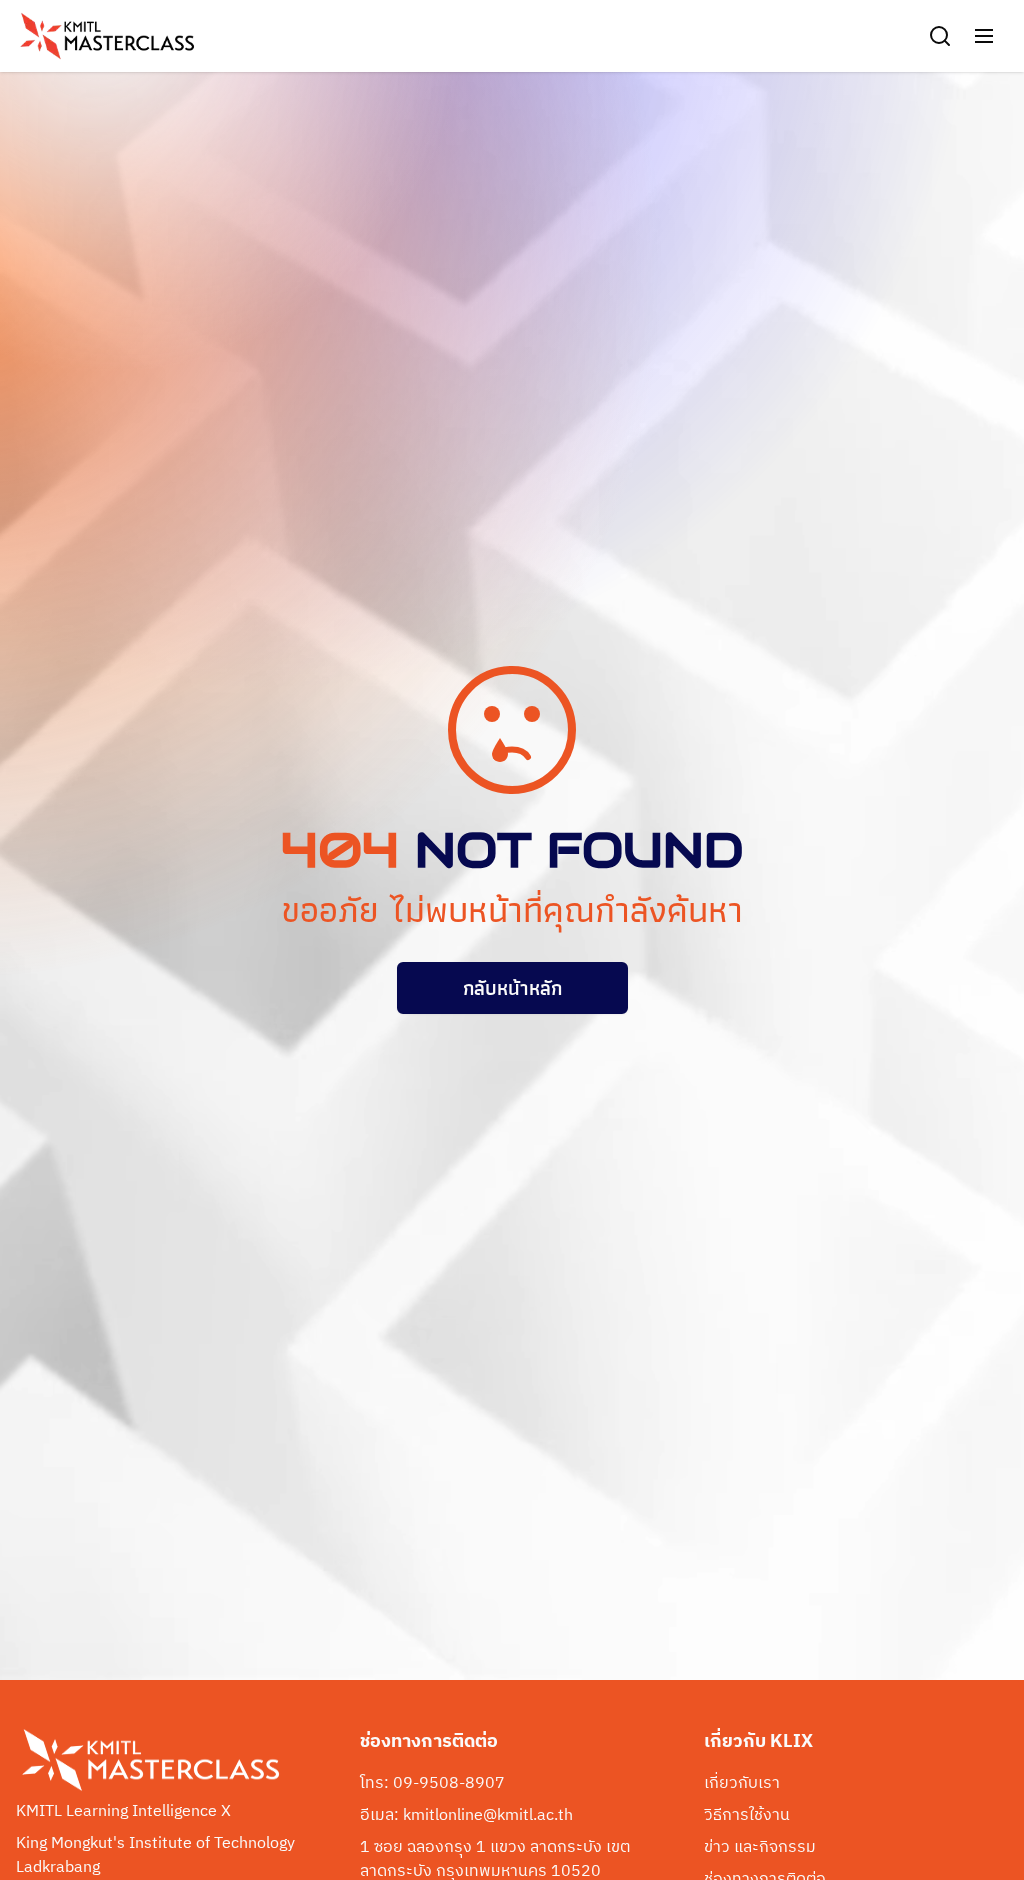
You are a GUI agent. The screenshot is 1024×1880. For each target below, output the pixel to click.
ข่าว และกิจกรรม (760, 1848)
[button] (984, 36)
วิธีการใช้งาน (747, 1816)
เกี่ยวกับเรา (742, 1784)
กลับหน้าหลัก (512, 988)
